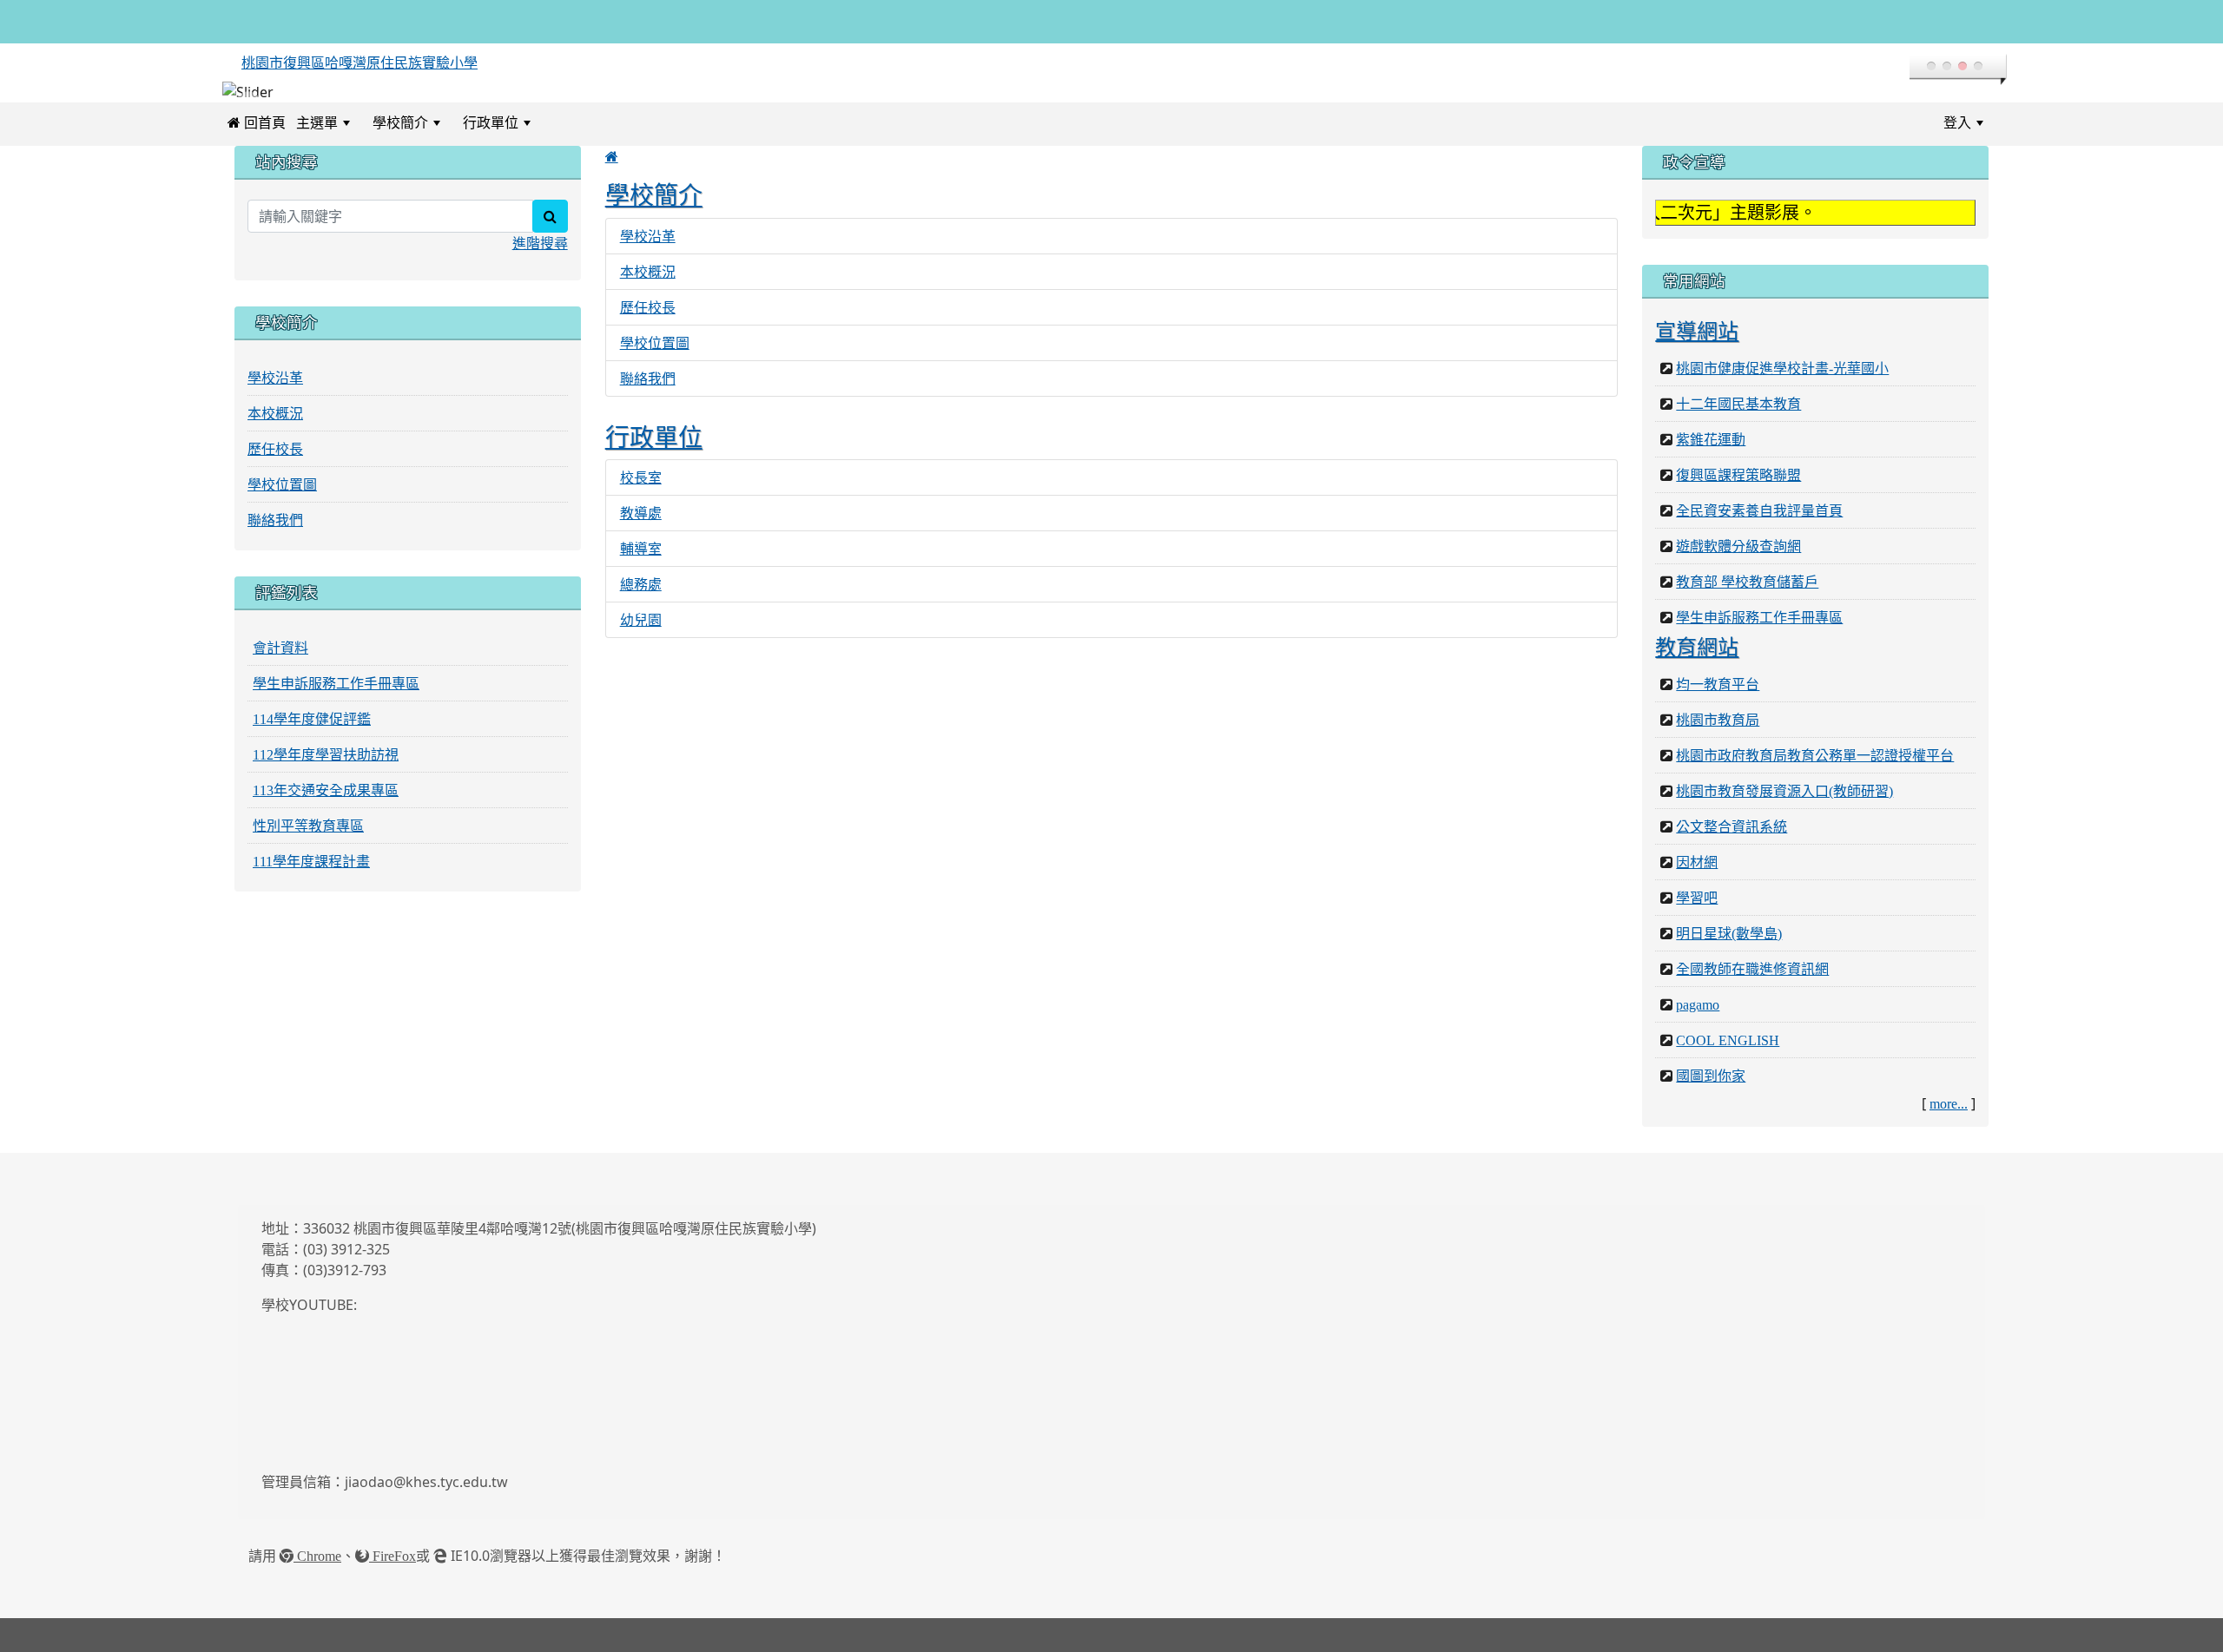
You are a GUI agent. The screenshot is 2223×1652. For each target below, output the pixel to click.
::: (557, 122)
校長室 (641, 477)
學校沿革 (648, 236)
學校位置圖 (655, 343)
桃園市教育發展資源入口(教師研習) (1784, 791)
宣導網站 (1697, 331)
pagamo (1698, 1004)
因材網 (1697, 862)
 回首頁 (257, 122)
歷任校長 (648, 307)
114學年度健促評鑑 (312, 719)
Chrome (317, 1556)
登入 (1957, 122)
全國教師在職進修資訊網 (1752, 969)
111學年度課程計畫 (311, 861)
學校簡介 (400, 122)
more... (1949, 1103)
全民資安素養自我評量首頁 (1759, 510)
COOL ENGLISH (1728, 1040)
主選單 (317, 122)
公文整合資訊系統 (1732, 826)
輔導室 (641, 549)
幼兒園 (641, 620)
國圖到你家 (1711, 1076)
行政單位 (491, 122)
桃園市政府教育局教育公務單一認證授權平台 (1815, 755)
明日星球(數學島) (1729, 933)
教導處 (641, 513)
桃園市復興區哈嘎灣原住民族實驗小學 (360, 63)
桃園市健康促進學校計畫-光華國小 (1782, 368)
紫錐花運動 (1711, 439)
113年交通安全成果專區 (326, 790)
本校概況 (648, 272)
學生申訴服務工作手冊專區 (336, 683)
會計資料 (280, 648)
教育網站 (1697, 647)
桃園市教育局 (1718, 720)
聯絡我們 (648, 378)
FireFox (392, 1556)
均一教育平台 (1718, 684)
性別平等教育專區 (308, 826)
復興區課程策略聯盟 (1738, 475)
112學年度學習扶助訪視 (326, 754)
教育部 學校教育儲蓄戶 (1747, 582)
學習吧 (1697, 898)
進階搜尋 (540, 243)
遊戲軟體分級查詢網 (1738, 546)
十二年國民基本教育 (1738, 404)
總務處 (641, 584)
